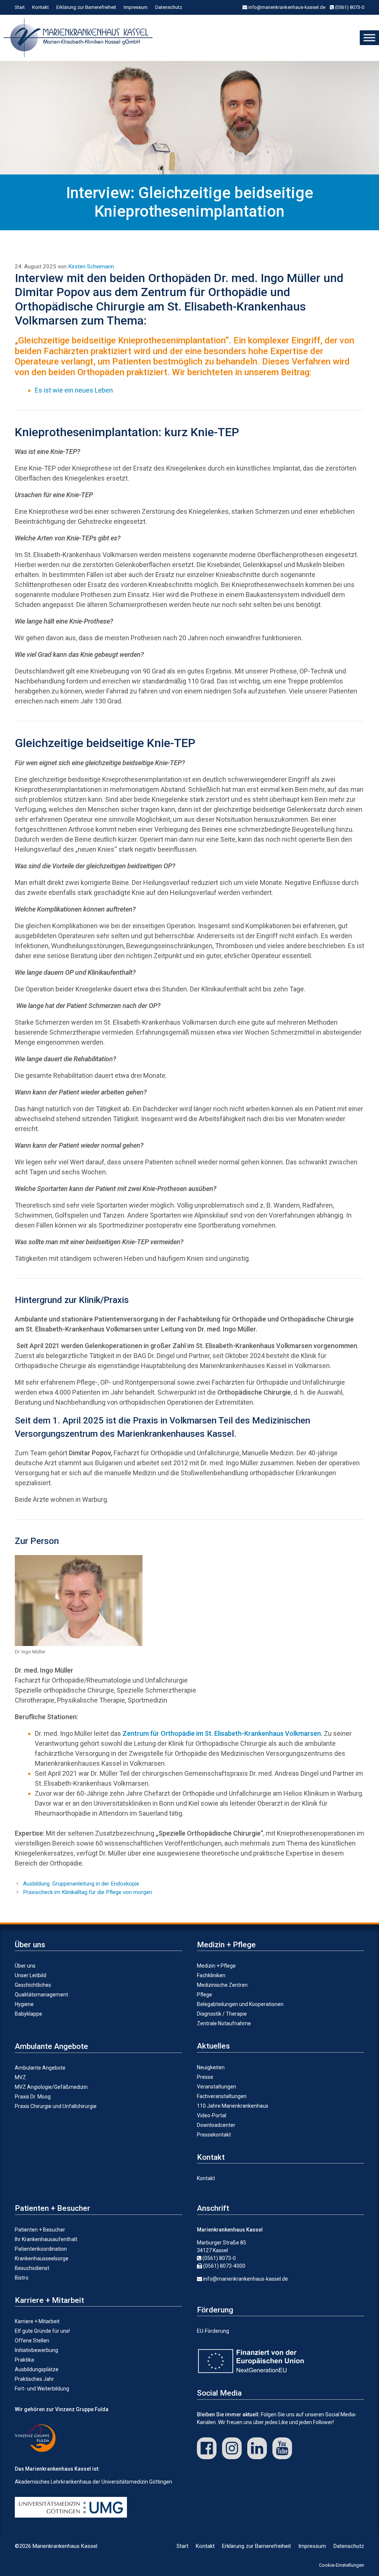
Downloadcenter (216, 2125)
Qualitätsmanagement (41, 1995)
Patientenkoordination (41, 2249)
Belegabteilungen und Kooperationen (240, 2004)
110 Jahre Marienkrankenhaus (233, 2106)
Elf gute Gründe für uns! (42, 2331)
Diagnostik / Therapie (222, 2014)
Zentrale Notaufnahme (224, 2023)
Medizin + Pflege (216, 1966)
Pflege (204, 1995)
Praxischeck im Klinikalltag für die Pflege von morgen (88, 1892)
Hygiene (24, 2004)
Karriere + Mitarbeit (37, 2321)
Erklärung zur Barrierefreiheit (86, 7)
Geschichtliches (33, 1985)
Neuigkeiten (211, 2067)
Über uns (25, 1966)
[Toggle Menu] (369, 38)
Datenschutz (169, 7)
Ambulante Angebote (40, 2068)
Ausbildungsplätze (37, 2369)
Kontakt (41, 7)
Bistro (22, 2278)
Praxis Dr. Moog (33, 2097)
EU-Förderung (213, 2331)
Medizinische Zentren (222, 1985)
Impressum (136, 7)
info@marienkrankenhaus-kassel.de (286, 7)
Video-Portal (212, 2115)
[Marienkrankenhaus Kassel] (80, 38)
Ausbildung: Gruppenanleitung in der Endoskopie (81, 1884)
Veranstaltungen (217, 2087)
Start (20, 7)
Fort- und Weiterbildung (42, 2389)
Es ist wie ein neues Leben (74, 390)
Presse (205, 2077)
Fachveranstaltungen (222, 2096)
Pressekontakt (214, 2135)
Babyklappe (28, 2014)
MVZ (20, 2077)
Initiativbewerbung (36, 2350)
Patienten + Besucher (40, 2230)
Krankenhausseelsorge (42, 2258)
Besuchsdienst (32, 2268)
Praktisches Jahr (34, 2379)
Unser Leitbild (31, 1975)
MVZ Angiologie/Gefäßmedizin (51, 2087)
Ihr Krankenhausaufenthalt (46, 2239)
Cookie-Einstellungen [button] (342, 2565)
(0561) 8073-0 (349, 7)
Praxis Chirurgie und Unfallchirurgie (56, 2106)
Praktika (24, 2360)
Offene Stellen (32, 2341)
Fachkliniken (211, 1975)
